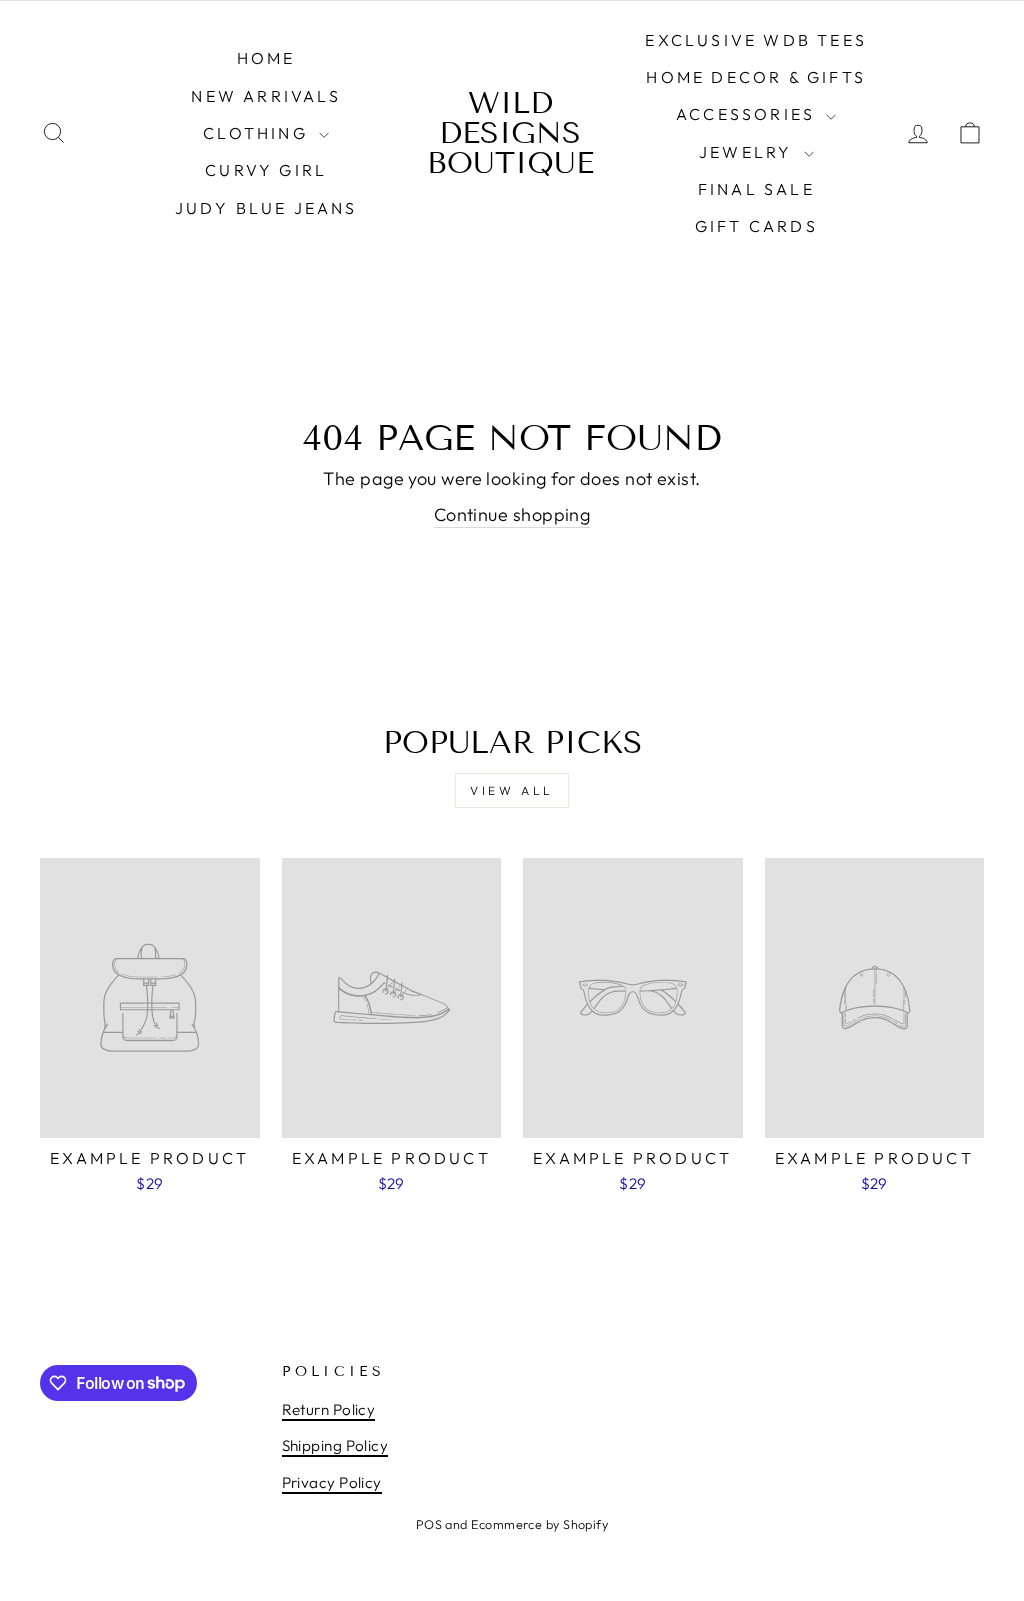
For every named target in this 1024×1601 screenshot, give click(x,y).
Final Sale (756, 189)
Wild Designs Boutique (510, 133)
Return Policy (329, 1409)
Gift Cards (756, 226)
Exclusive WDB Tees (756, 40)
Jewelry (749, 152)
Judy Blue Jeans (266, 208)
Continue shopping (512, 514)
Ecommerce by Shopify (539, 1524)
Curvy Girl (266, 170)
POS (429, 1524)
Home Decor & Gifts (756, 77)
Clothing (258, 133)
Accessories (748, 114)
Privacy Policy (332, 1482)
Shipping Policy (335, 1445)
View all (512, 790)
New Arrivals (265, 96)
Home (266, 58)
